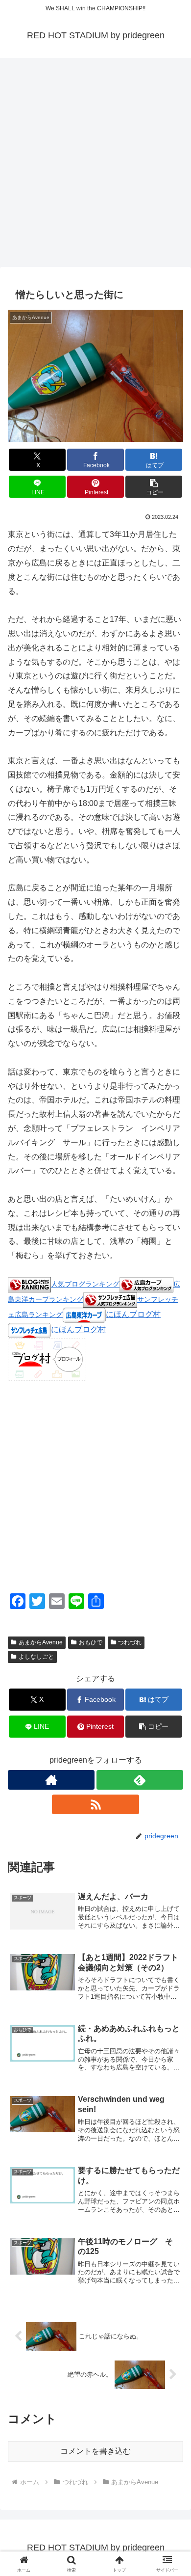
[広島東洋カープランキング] (146, 1284)
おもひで (91, 1642)
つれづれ (130, 1642)
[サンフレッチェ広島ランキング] (110, 1299)
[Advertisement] (95, 165)
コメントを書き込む (95, 2451)
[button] (154, 487)
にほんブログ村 (133, 1314)
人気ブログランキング (85, 1284)
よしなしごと (36, 1657)
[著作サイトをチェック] (51, 1780)
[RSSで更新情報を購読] (95, 1804)
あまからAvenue (41, 1642)
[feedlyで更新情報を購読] (140, 1780)
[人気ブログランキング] (29, 1284)
